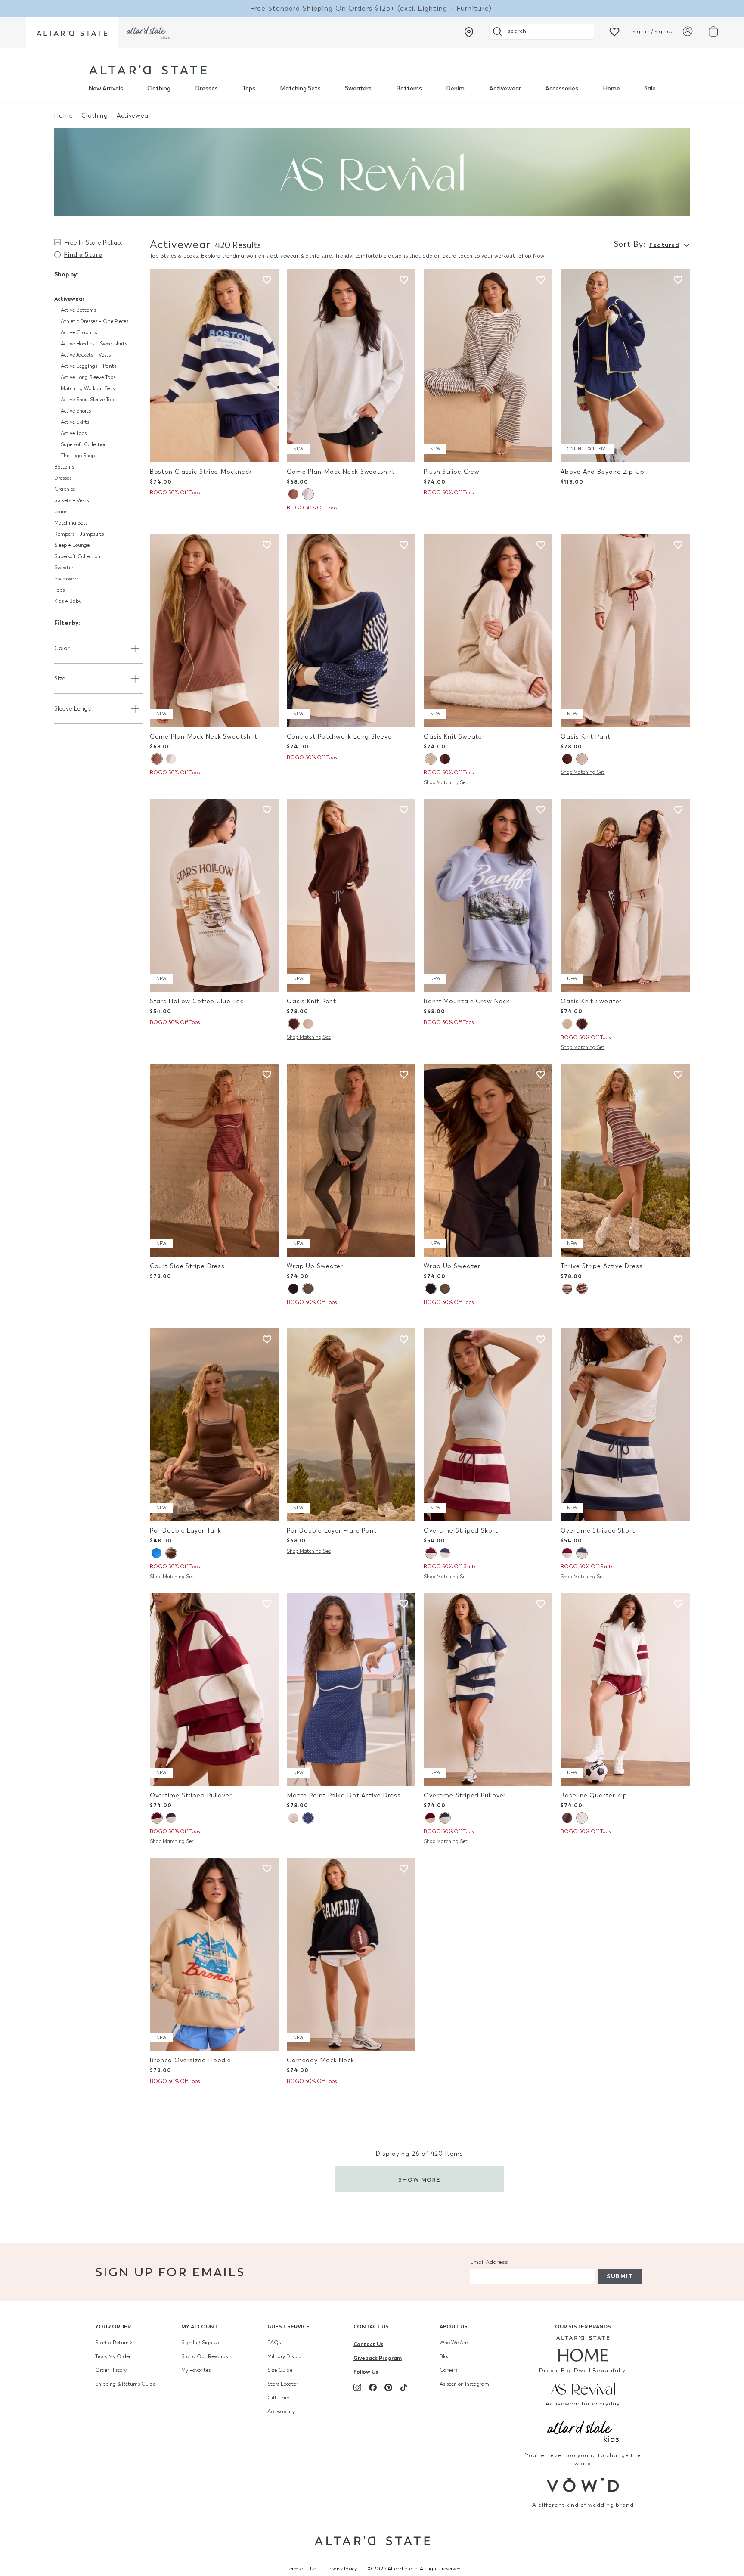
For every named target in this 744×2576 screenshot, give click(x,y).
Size (60, 678)
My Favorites (196, 2370)
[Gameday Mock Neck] (351, 1954)
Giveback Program (378, 2358)
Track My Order (113, 2356)
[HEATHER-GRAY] (308, 494)
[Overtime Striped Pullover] (214, 1690)
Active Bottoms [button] (78, 310)
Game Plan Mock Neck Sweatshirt (341, 472)
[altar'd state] (148, 70)
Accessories (562, 88)
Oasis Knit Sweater (454, 737)
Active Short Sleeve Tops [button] (88, 400)
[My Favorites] (614, 31)
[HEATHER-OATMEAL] (431, 759)
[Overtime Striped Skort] (488, 1425)
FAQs (274, 2343)
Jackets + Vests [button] (71, 500)
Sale (650, 88)
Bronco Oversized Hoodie (191, 2060)
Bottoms (409, 88)
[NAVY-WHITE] (308, 1818)
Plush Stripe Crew (452, 472)
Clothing (159, 88)
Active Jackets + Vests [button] (86, 355)
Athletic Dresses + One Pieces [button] (95, 321)
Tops (249, 88)
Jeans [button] (61, 512)
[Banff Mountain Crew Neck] (488, 895)
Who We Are (454, 2343)
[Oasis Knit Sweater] (488, 631)
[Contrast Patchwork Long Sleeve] (351, 631)
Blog (445, 2356)
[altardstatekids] (148, 33)
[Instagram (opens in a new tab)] (357, 2387)
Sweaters (358, 88)
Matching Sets (300, 88)
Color (62, 648)
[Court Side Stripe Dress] (214, 1160)
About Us (454, 2326)
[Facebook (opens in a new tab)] (373, 2387)
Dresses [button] (63, 478)
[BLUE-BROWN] (567, 1289)
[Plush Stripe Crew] (488, 366)
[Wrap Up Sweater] (351, 1160)
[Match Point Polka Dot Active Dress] (351, 1690)
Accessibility (281, 2412)
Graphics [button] (65, 489)
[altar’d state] (72, 33)
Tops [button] (59, 590)
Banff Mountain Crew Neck (467, 1001)
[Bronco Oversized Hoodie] (214, 1954)
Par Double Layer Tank (186, 1531)
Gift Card (279, 2398)
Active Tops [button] (74, 433)
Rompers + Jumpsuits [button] (79, 534)
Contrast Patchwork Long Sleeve (339, 737)
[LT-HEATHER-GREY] (582, 1818)
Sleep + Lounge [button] (72, 545)
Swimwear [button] (66, 579)
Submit (620, 2276)
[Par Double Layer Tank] (214, 1425)
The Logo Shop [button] (78, 456)
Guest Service (288, 2326)
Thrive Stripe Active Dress (601, 1266)
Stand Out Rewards (205, 2356)
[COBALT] (157, 1553)
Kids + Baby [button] (68, 601)
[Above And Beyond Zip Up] (625, 366)
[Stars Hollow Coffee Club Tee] (214, 895)
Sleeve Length (74, 709)
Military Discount (287, 2356)
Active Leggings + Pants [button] (88, 366)
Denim (455, 88)
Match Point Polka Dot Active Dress (344, 1795)
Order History (111, 2370)
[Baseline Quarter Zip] (625, 1690)
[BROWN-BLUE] (567, 1818)
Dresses (206, 88)
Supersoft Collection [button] (84, 444)
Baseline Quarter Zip (594, 1795)
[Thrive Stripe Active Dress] (625, 1160)
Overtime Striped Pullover (191, 1795)
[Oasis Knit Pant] (625, 631)
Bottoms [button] (64, 467)
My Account (200, 2326)
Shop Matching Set (446, 782)
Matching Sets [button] (71, 523)
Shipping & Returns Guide (125, 2384)
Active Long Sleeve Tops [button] (88, 377)
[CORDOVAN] (582, 1289)
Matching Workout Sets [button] (88, 388)
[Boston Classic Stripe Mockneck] (214, 366)
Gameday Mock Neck (321, 2060)
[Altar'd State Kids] (583, 2430)
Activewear (505, 88)
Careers (448, 2370)
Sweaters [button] (65, 568)
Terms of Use (301, 2569)
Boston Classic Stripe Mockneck (201, 472)
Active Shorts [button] (76, 411)
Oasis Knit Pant (585, 737)
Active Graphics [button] (79, 332)
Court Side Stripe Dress (187, 1266)
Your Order (113, 2326)
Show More (420, 2180)
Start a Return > (114, 2343)
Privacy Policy (342, 2569)
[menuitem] (106, 89)
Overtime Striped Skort (461, 1531)
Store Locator (283, 2384)
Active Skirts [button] (75, 422)
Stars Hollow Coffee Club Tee (197, 1001)
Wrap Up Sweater (315, 1266)
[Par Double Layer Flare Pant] (351, 1425)
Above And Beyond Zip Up (602, 472)
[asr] (583, 2388)
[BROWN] (293, 494)
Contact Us (371, 2326)
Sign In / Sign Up (201, 2343)
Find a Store (83, 255)
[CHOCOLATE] (445, 759)
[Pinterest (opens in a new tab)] (388, 2387)
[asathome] (583, 2349)
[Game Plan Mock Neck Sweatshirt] (351, 366)
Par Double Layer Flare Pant (332, 1531)
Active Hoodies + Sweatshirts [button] (94, 344)
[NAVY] (293, 1289)
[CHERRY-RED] (293, 1818)
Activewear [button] (69, 299)
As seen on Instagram (464, 2384)
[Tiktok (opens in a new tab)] (404, 2387)
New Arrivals (106, 88)
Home (611, 88)
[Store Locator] (469, 32)
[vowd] (583, 2485)
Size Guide (280, 2370)
